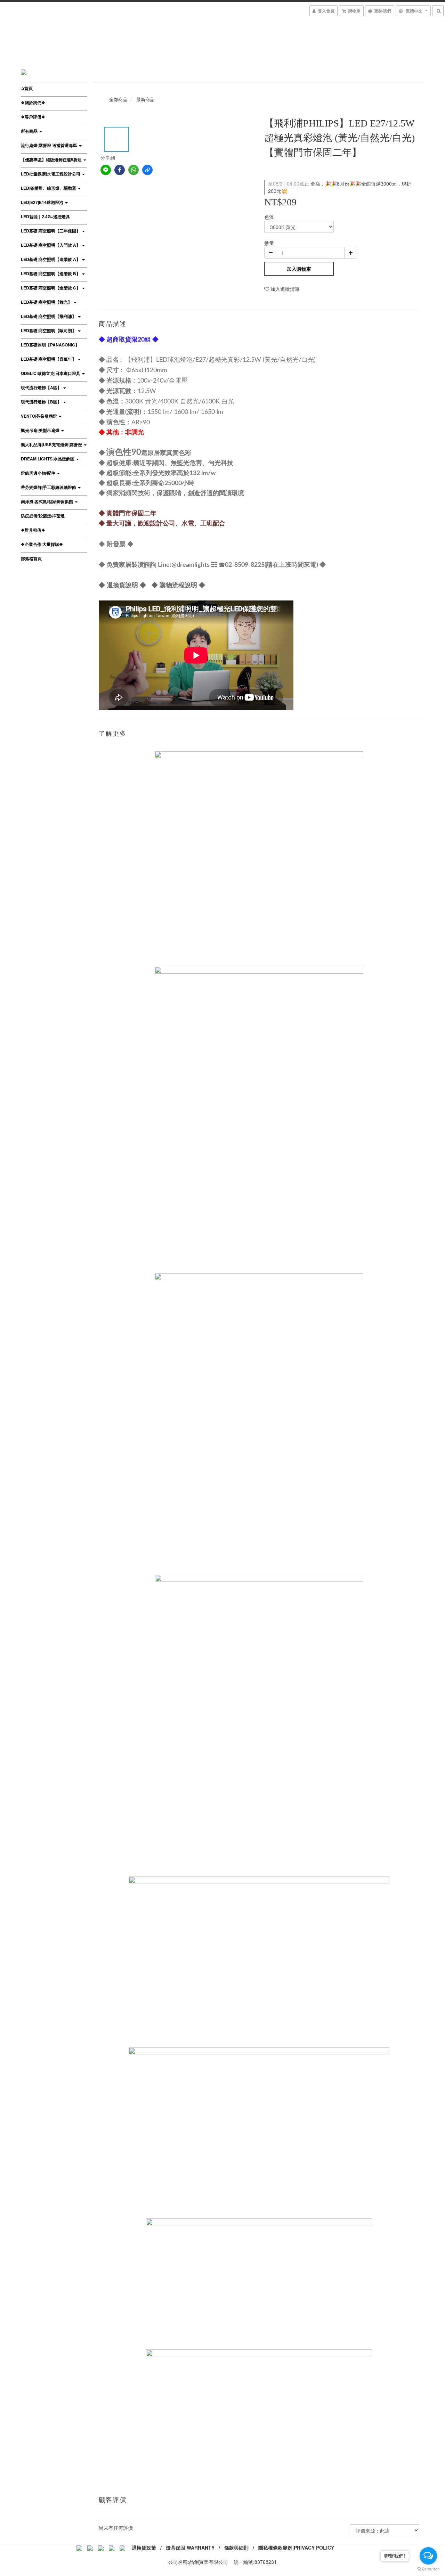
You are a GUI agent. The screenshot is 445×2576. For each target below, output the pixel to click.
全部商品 (118, 99)
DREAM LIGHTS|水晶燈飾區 (48, 459)
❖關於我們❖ (33, 103)
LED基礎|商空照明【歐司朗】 (49, 330)
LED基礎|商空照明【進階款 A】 (51, 259)
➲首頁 (27, 88)
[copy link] (147, 170)
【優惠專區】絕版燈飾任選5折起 (52, 160)
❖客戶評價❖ (33, 117)
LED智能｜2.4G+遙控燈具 (45, 216)
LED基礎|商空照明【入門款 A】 (51, 245)
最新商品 (145, 99)
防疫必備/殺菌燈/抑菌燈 (43, 516)
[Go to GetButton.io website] (428, 2569)
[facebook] (120, 170)
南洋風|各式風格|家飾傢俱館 (47, 501)
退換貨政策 (144, 2548)
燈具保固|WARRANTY (190, 2548)
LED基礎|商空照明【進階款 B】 (51, 273)
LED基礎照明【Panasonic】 (50, 345)
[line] (106, 170)
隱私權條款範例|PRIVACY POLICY (296, 2548)
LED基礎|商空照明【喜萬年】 (49, 359)
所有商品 (30, 131)
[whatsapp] (133, 170)
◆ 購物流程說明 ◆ (178, 585)
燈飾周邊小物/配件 (39, 473)
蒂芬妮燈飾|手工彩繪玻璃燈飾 (49, 487)
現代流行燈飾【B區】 (42, 402)
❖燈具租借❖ (33, 530)
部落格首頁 (31, 558)
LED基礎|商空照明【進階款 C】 (51, 288)
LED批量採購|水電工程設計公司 (51, 174)
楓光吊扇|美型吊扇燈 (41, 430)
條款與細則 (236, 2548)
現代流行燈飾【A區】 (42, 387)
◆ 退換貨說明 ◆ (122, 585)
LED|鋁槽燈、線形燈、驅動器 (49, 188)
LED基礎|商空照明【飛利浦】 (49, 316)
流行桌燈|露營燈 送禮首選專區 (50, 145)
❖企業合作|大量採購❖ (42, 544)
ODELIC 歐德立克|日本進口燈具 (51, 373)
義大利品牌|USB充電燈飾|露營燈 (52, 444)
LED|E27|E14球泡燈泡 (43, 202)
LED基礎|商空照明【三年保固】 (51, 231)
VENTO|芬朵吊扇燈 (39, 416)
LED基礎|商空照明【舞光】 (47, 302)
